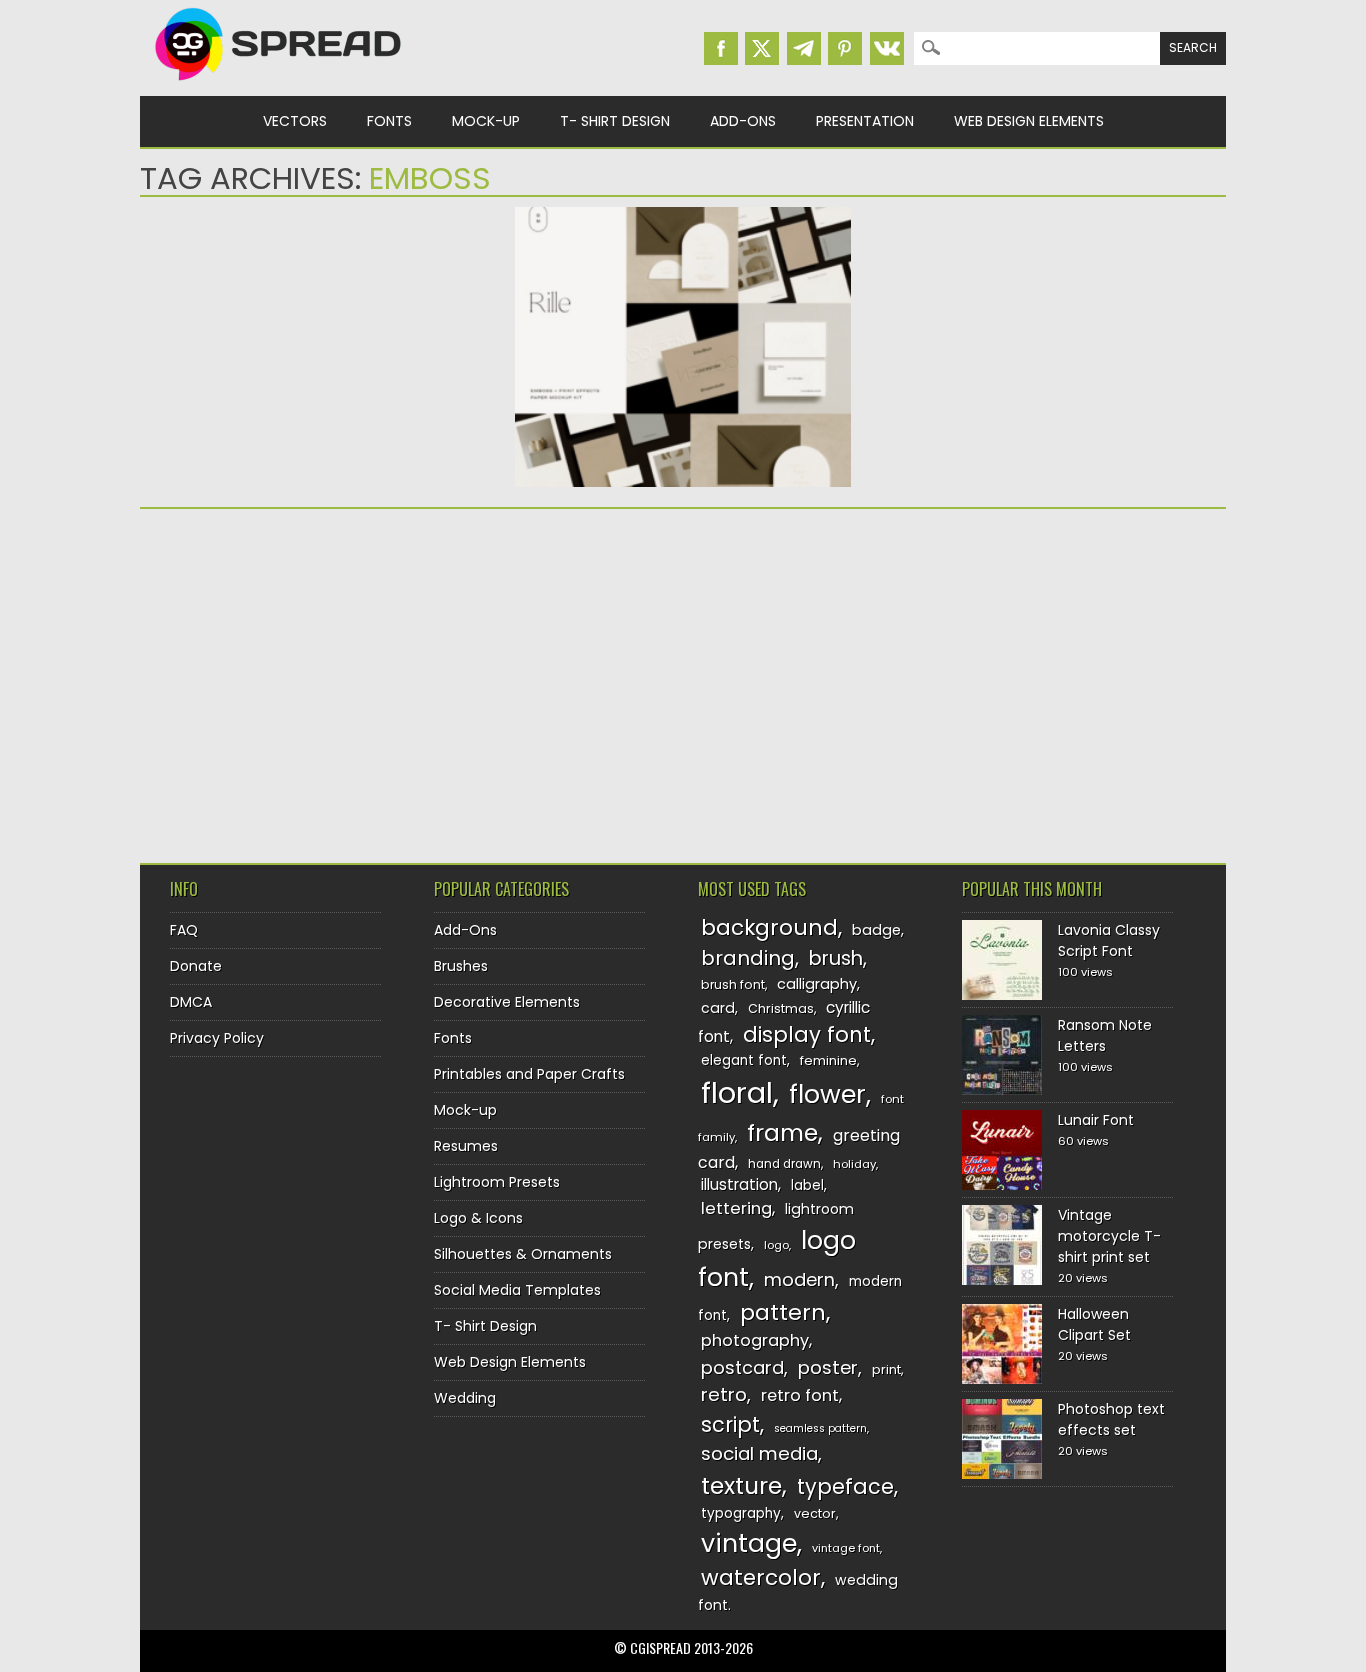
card (718, 1008)
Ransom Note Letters (1105, 1035)
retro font (800, 1395)
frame (782, 1132)
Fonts (389, 121)
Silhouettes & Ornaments (523, 1254)
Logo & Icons (478, 1218)
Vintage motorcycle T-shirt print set (1109, 1236)
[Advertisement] (315, 679)
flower (827, 1094)
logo (776, 1245)
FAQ (184, 930)
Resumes (466, 1146)
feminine (828, 1060)
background (769, 927)
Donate (196, 966)
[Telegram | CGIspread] (804, 48)
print (886, 1369)
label (807, 1185)
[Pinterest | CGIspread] (845, 48)
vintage (749, 1543)
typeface (845, 1486)
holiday (854, 1164)
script (730, 1424)
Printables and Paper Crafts (529, 1074)
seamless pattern (820, 1428)
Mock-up (486, 121)
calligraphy (817, 984)
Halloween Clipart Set (1094, 1324)
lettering (736, 1208)
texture (741, 1485)
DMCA (191, 1002)
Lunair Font (1096, 1120)
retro (724, 1394)
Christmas (781, 1008)
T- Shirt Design (615, 121)
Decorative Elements (507, 1002)
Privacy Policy (217, 1038)
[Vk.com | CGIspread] (887, 48)
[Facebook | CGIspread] (721, 48)
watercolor (761, 1577)
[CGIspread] (279, 85)
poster (828, 1367)
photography (755, 1340)
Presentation (865, 121)
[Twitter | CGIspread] (762, 48)
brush (836, 958)
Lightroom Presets (497, 1182)
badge (876, 930)
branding (748, 958)
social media (759, 1453)
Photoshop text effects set (1111, 1419)
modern (799, 1279)
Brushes (461, 966)
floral (737, 1092)
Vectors (295, 121)
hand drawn (784, 1164)
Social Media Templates (517, 1290)
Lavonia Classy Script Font (1109, 940)
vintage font (846, 1548)
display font (807, 1034)
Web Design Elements (1029, 121)
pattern (783, 1312)
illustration (739, 1184)
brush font (733, 984)
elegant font (744, 1060)
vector (815, 1513)
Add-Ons (743, 121)
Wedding (465, 1398)
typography (741, 1513)
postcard (742, 1367)
